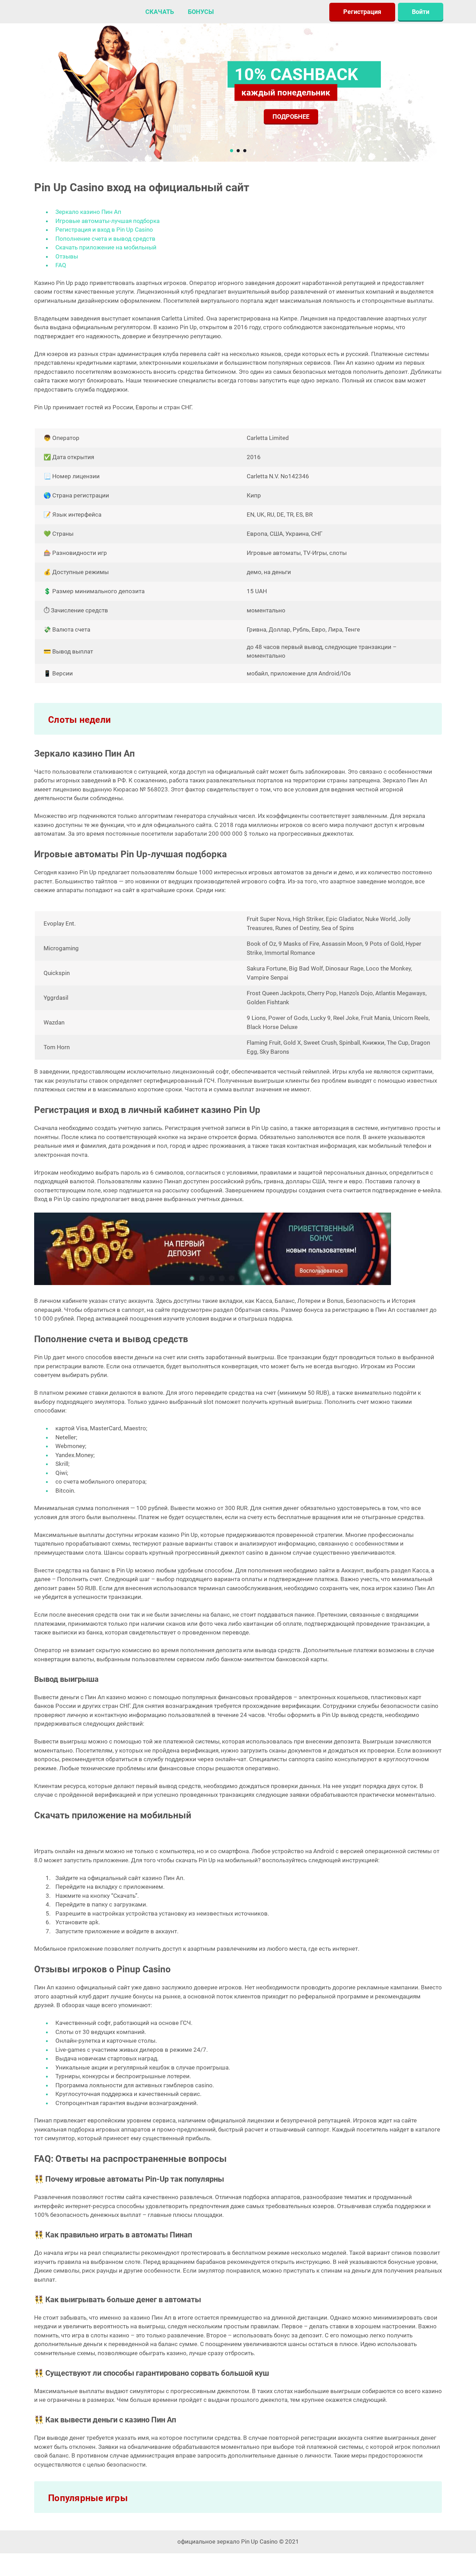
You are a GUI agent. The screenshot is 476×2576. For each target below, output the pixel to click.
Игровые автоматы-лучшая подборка (108, 221)
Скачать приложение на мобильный (106, 247)
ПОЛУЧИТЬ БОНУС (300, 116)
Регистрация (362, 12)
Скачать (160, 12)
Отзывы (67, 256)
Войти (421, 12)
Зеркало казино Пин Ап (88, 212)
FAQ (61, 265)
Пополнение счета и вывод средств (105, 239)
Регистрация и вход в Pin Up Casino (104, 230)
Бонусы (201, 12)
